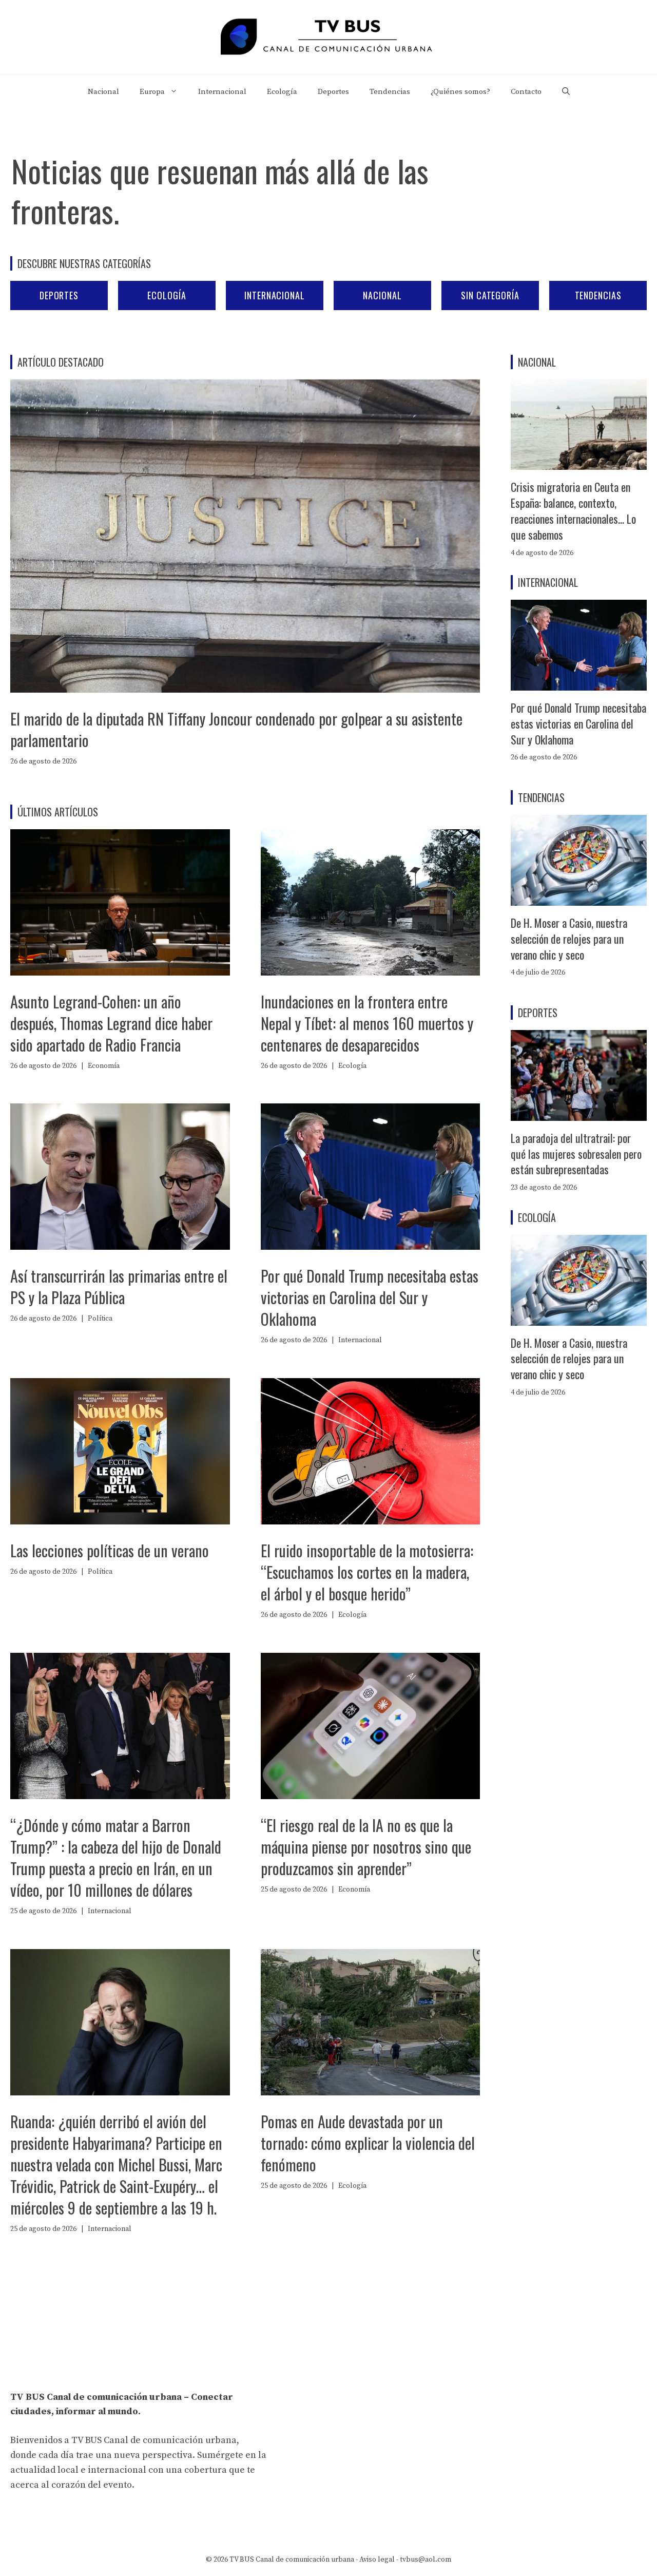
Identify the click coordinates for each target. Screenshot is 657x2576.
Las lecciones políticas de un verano (110, 1550)
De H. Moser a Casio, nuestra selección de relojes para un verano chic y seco (569, 939)
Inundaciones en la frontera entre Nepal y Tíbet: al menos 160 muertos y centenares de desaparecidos (367, 1023)
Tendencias (390, 92)
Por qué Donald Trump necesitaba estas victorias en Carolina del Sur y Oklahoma (370, 1297)
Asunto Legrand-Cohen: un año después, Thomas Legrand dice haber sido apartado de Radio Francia (111, 1023)
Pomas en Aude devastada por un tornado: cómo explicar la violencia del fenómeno (368, 2143)
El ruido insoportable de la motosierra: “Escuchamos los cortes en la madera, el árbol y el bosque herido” (367, 1572)
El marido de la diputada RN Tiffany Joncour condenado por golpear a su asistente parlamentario (236, 729)
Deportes (333, 92)
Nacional (103, 92)
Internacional (222, 92)
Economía (104, 1066)
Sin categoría (490, 295)
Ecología (282, 92)
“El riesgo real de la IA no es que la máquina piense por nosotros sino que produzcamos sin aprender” (366, 1847)
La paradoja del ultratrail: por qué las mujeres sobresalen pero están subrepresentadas (576, 1154)
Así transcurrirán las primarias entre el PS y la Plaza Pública (119, 1286)
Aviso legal (377, 2560)
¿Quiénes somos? (460, 92)
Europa (152, 92)
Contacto (526, 92)
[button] (566, 92)
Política (100, 1319)
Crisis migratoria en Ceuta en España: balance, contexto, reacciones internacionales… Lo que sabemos (573, 510)
